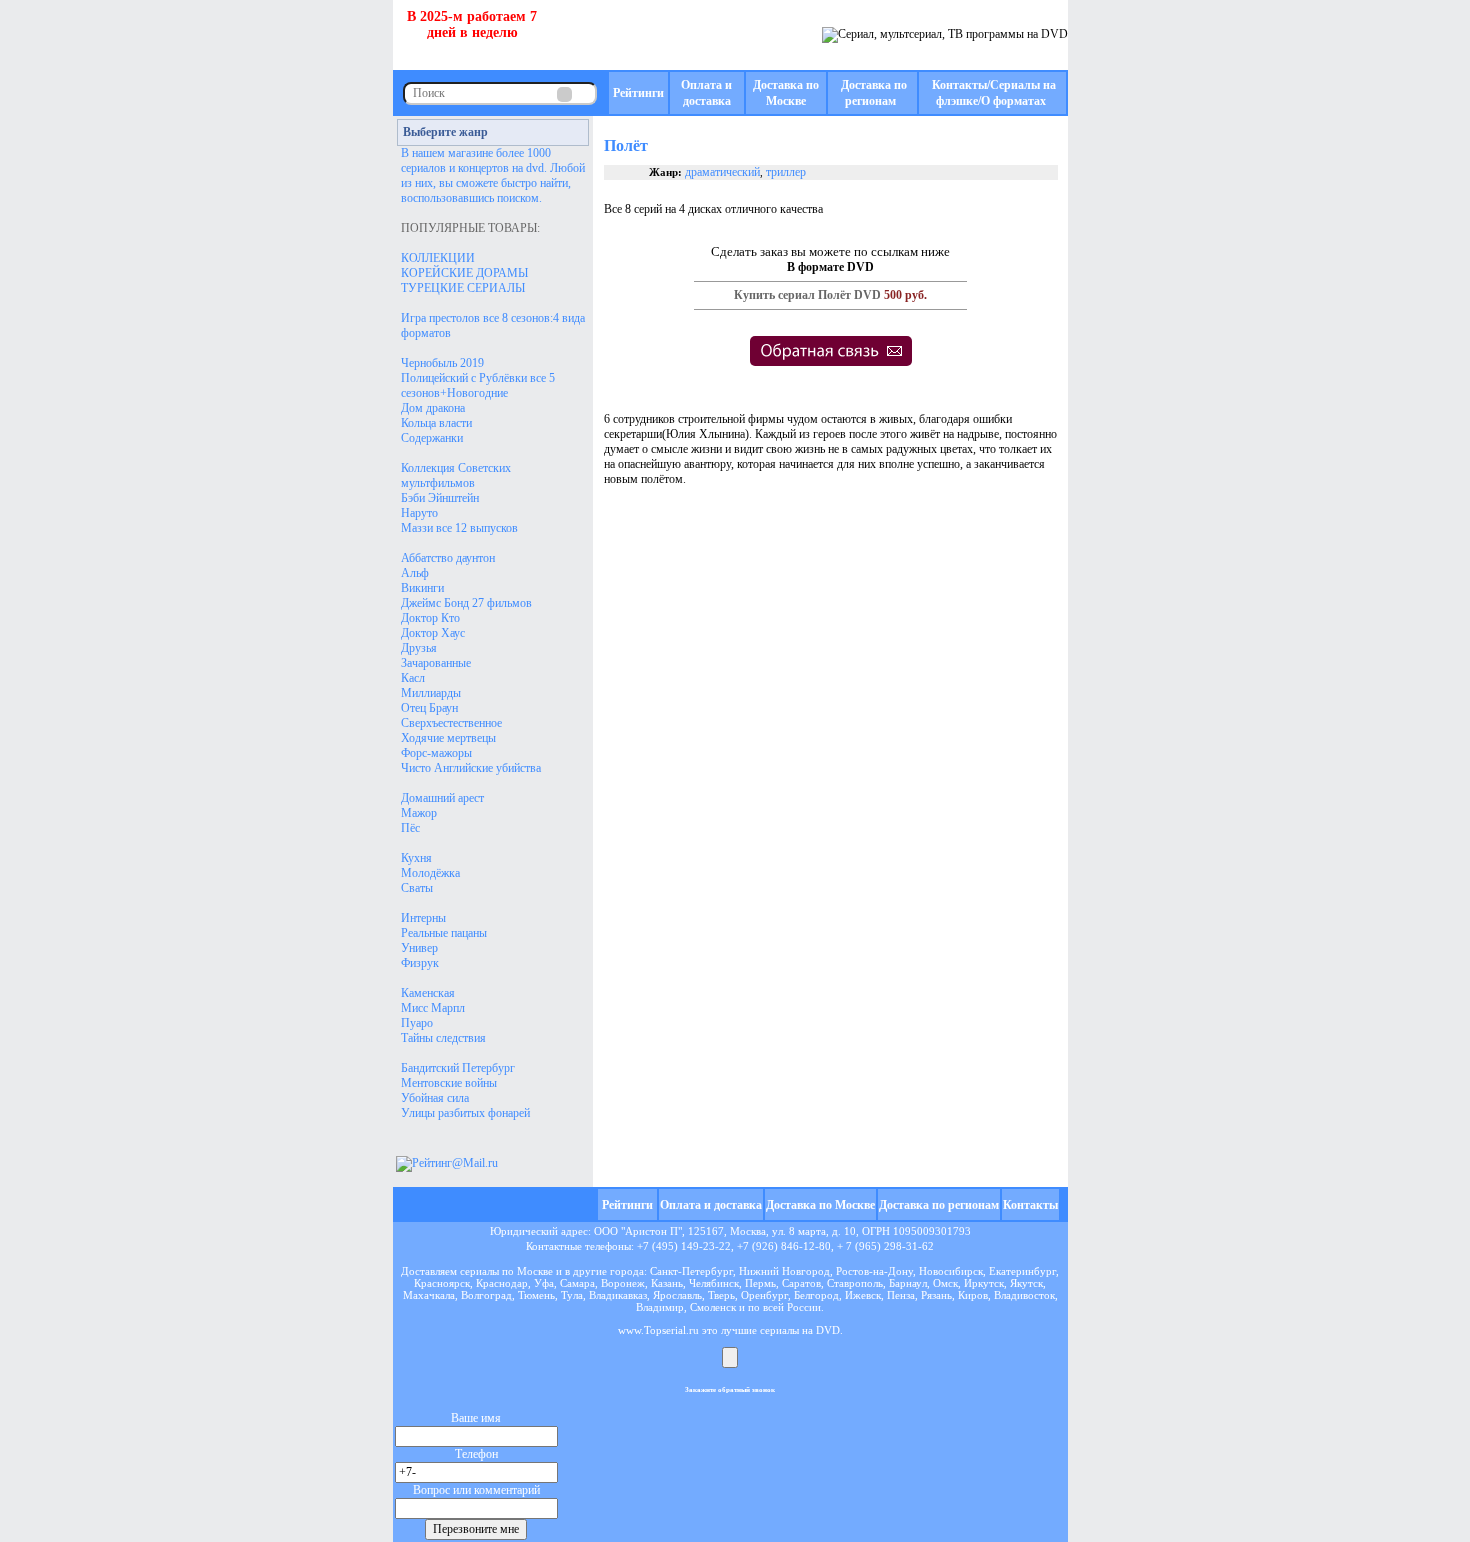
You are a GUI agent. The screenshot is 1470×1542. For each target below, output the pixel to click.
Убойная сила (435, 1098)
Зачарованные (436, 663)
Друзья (419, 648)
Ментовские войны (449, 1083)
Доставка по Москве (820, 1205)
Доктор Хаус (433, 633)
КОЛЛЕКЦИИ (438, 258)
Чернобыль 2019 (442, 363)
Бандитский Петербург (458, 1068)
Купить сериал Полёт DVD (807, 295)
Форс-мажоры (436, 753)
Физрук (420, 963)
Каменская (428, 993)
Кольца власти (436, 423)
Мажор (419, 813)
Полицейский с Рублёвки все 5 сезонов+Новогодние (478, 385)
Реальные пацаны (444, 933)
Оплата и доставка (711, 1205)
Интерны (423, 918)
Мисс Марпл (433, 1008)
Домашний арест (442, 798)
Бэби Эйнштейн (440, 498)
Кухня (416, 858)
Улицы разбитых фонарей (465, 1113)
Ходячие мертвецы (448, 738)
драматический (722, 172)
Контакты (1030, 1205)
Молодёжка (430, 873)
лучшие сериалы (760, 1330)
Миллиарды (431, 693)
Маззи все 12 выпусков (459, 528)
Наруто (419, 513)
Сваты (417, 888)
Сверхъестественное (451, 723)
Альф (415, 573)
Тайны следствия (443, 1038)
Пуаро (417, 1023)
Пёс (410, 828)
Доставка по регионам (939, 1205)
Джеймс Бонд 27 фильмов (466, 603)
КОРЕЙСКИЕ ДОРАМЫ (464, 273)
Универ (419, 948)
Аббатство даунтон (448, 558)
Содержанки (432, 438)
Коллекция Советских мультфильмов (456, 475)
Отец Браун (429, 708)
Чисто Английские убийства (471, 768)
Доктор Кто (430, 618)
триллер (786, 172)
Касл (413, 678)
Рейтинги (638, 93)
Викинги (422, 588)
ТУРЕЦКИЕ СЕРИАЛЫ (463, 288)
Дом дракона (433, 408)
